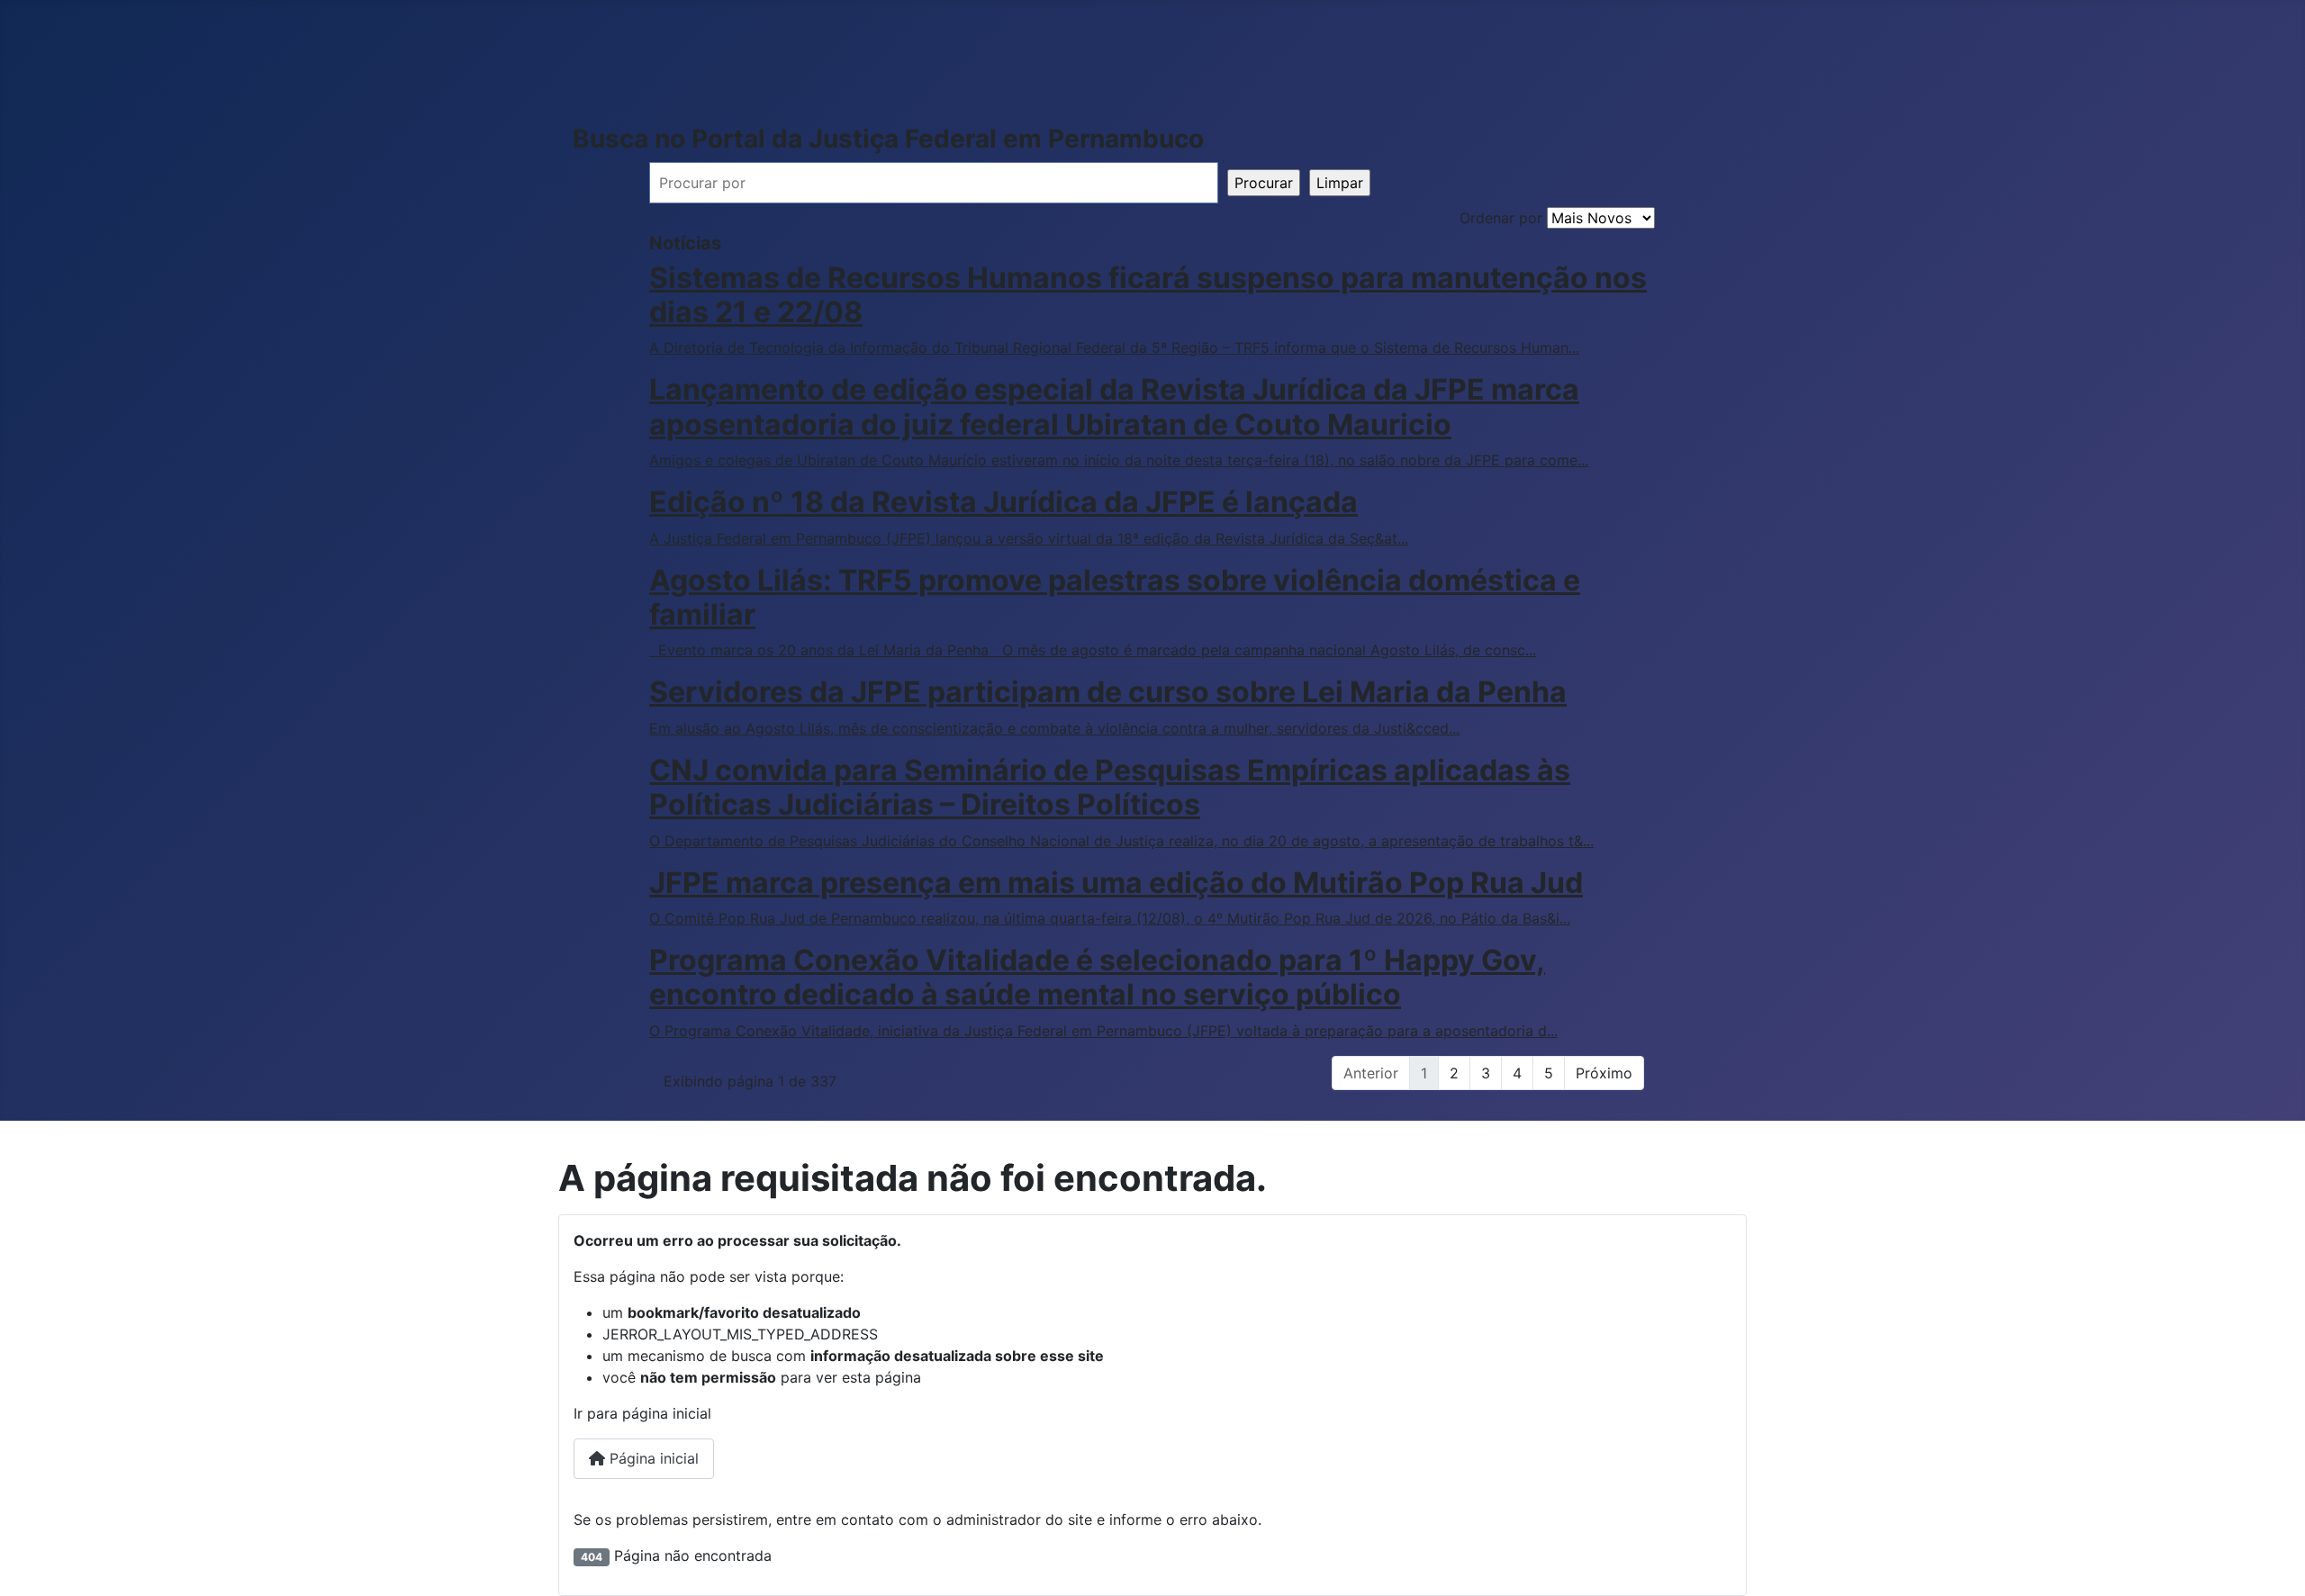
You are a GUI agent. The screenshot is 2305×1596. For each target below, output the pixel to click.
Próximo (1604, 1073)
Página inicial (652, 1458)
